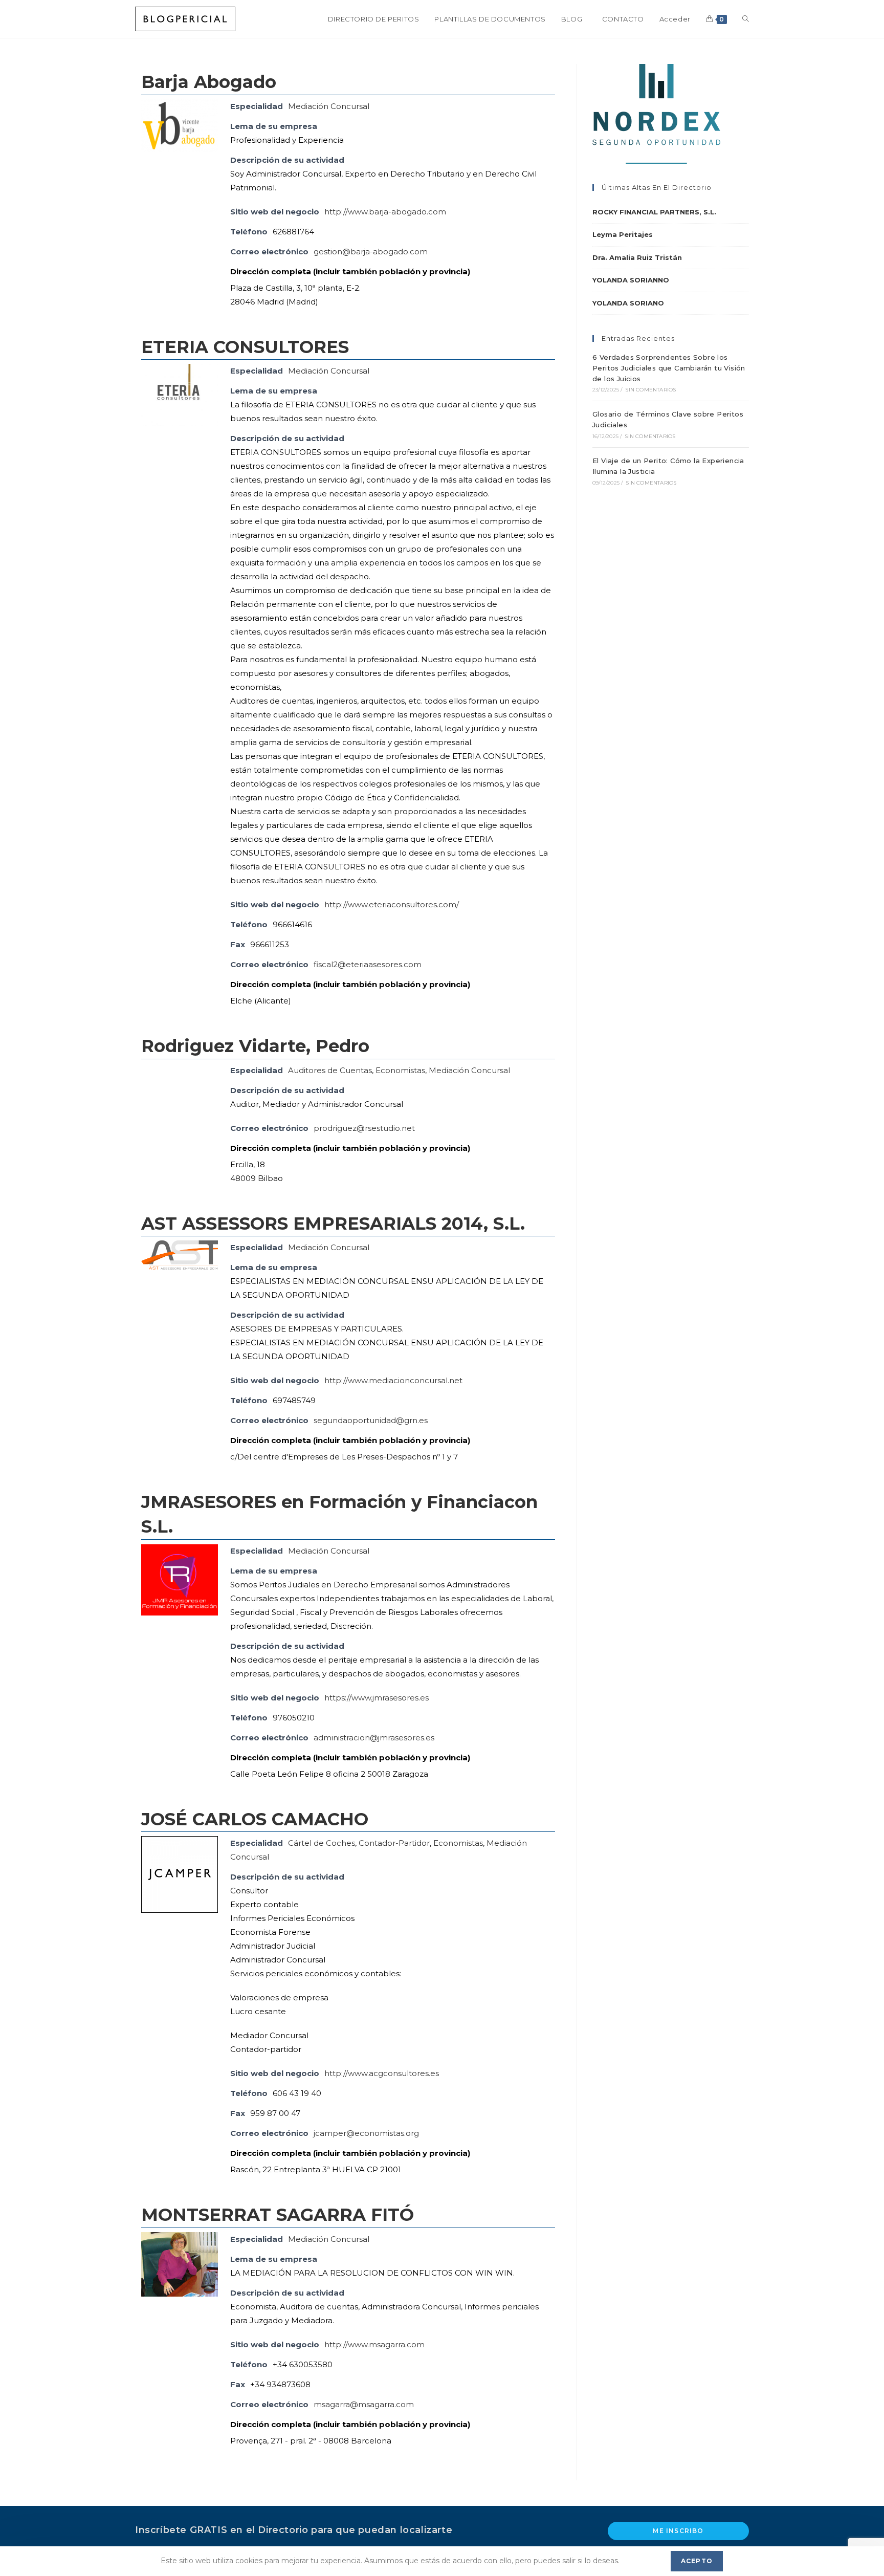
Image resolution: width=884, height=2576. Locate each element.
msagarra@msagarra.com (364, 2404)
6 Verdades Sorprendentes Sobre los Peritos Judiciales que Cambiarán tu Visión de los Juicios (669, 368)
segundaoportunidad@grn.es (371, 1420)
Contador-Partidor (394, 1843)
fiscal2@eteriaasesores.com (368, 964)
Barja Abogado (209, 82)
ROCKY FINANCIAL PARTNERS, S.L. (654, 212)
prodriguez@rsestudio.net (364, 1128)
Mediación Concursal (329, 106)
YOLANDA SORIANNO (631, 280)
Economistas (400, 1070)
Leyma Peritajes (623, 234)
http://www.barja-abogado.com (385, 212)
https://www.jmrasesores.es (377, 1698)
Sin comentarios (650, 390)
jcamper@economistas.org (366, 2133)
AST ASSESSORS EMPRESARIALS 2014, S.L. (333, 1224)
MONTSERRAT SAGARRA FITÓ (278, 2215)
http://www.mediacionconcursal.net (393, 1380)
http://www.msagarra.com (374, 2344)
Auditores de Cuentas (330, 1070)
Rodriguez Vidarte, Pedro (255, 1046)
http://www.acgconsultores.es (382, 2073)
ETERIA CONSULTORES (245, 347)
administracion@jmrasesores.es (374, 1738)
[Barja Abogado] (180, 125)
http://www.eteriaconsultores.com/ (392, 904)
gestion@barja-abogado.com (371, 252)
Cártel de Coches (322, 1843)
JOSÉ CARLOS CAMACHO (255, 1819)
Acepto (697, 2561)
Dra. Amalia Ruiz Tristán (637, 257)
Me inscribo (678, 2531)
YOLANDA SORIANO (628, 303)
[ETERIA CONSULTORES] (180, 394)
